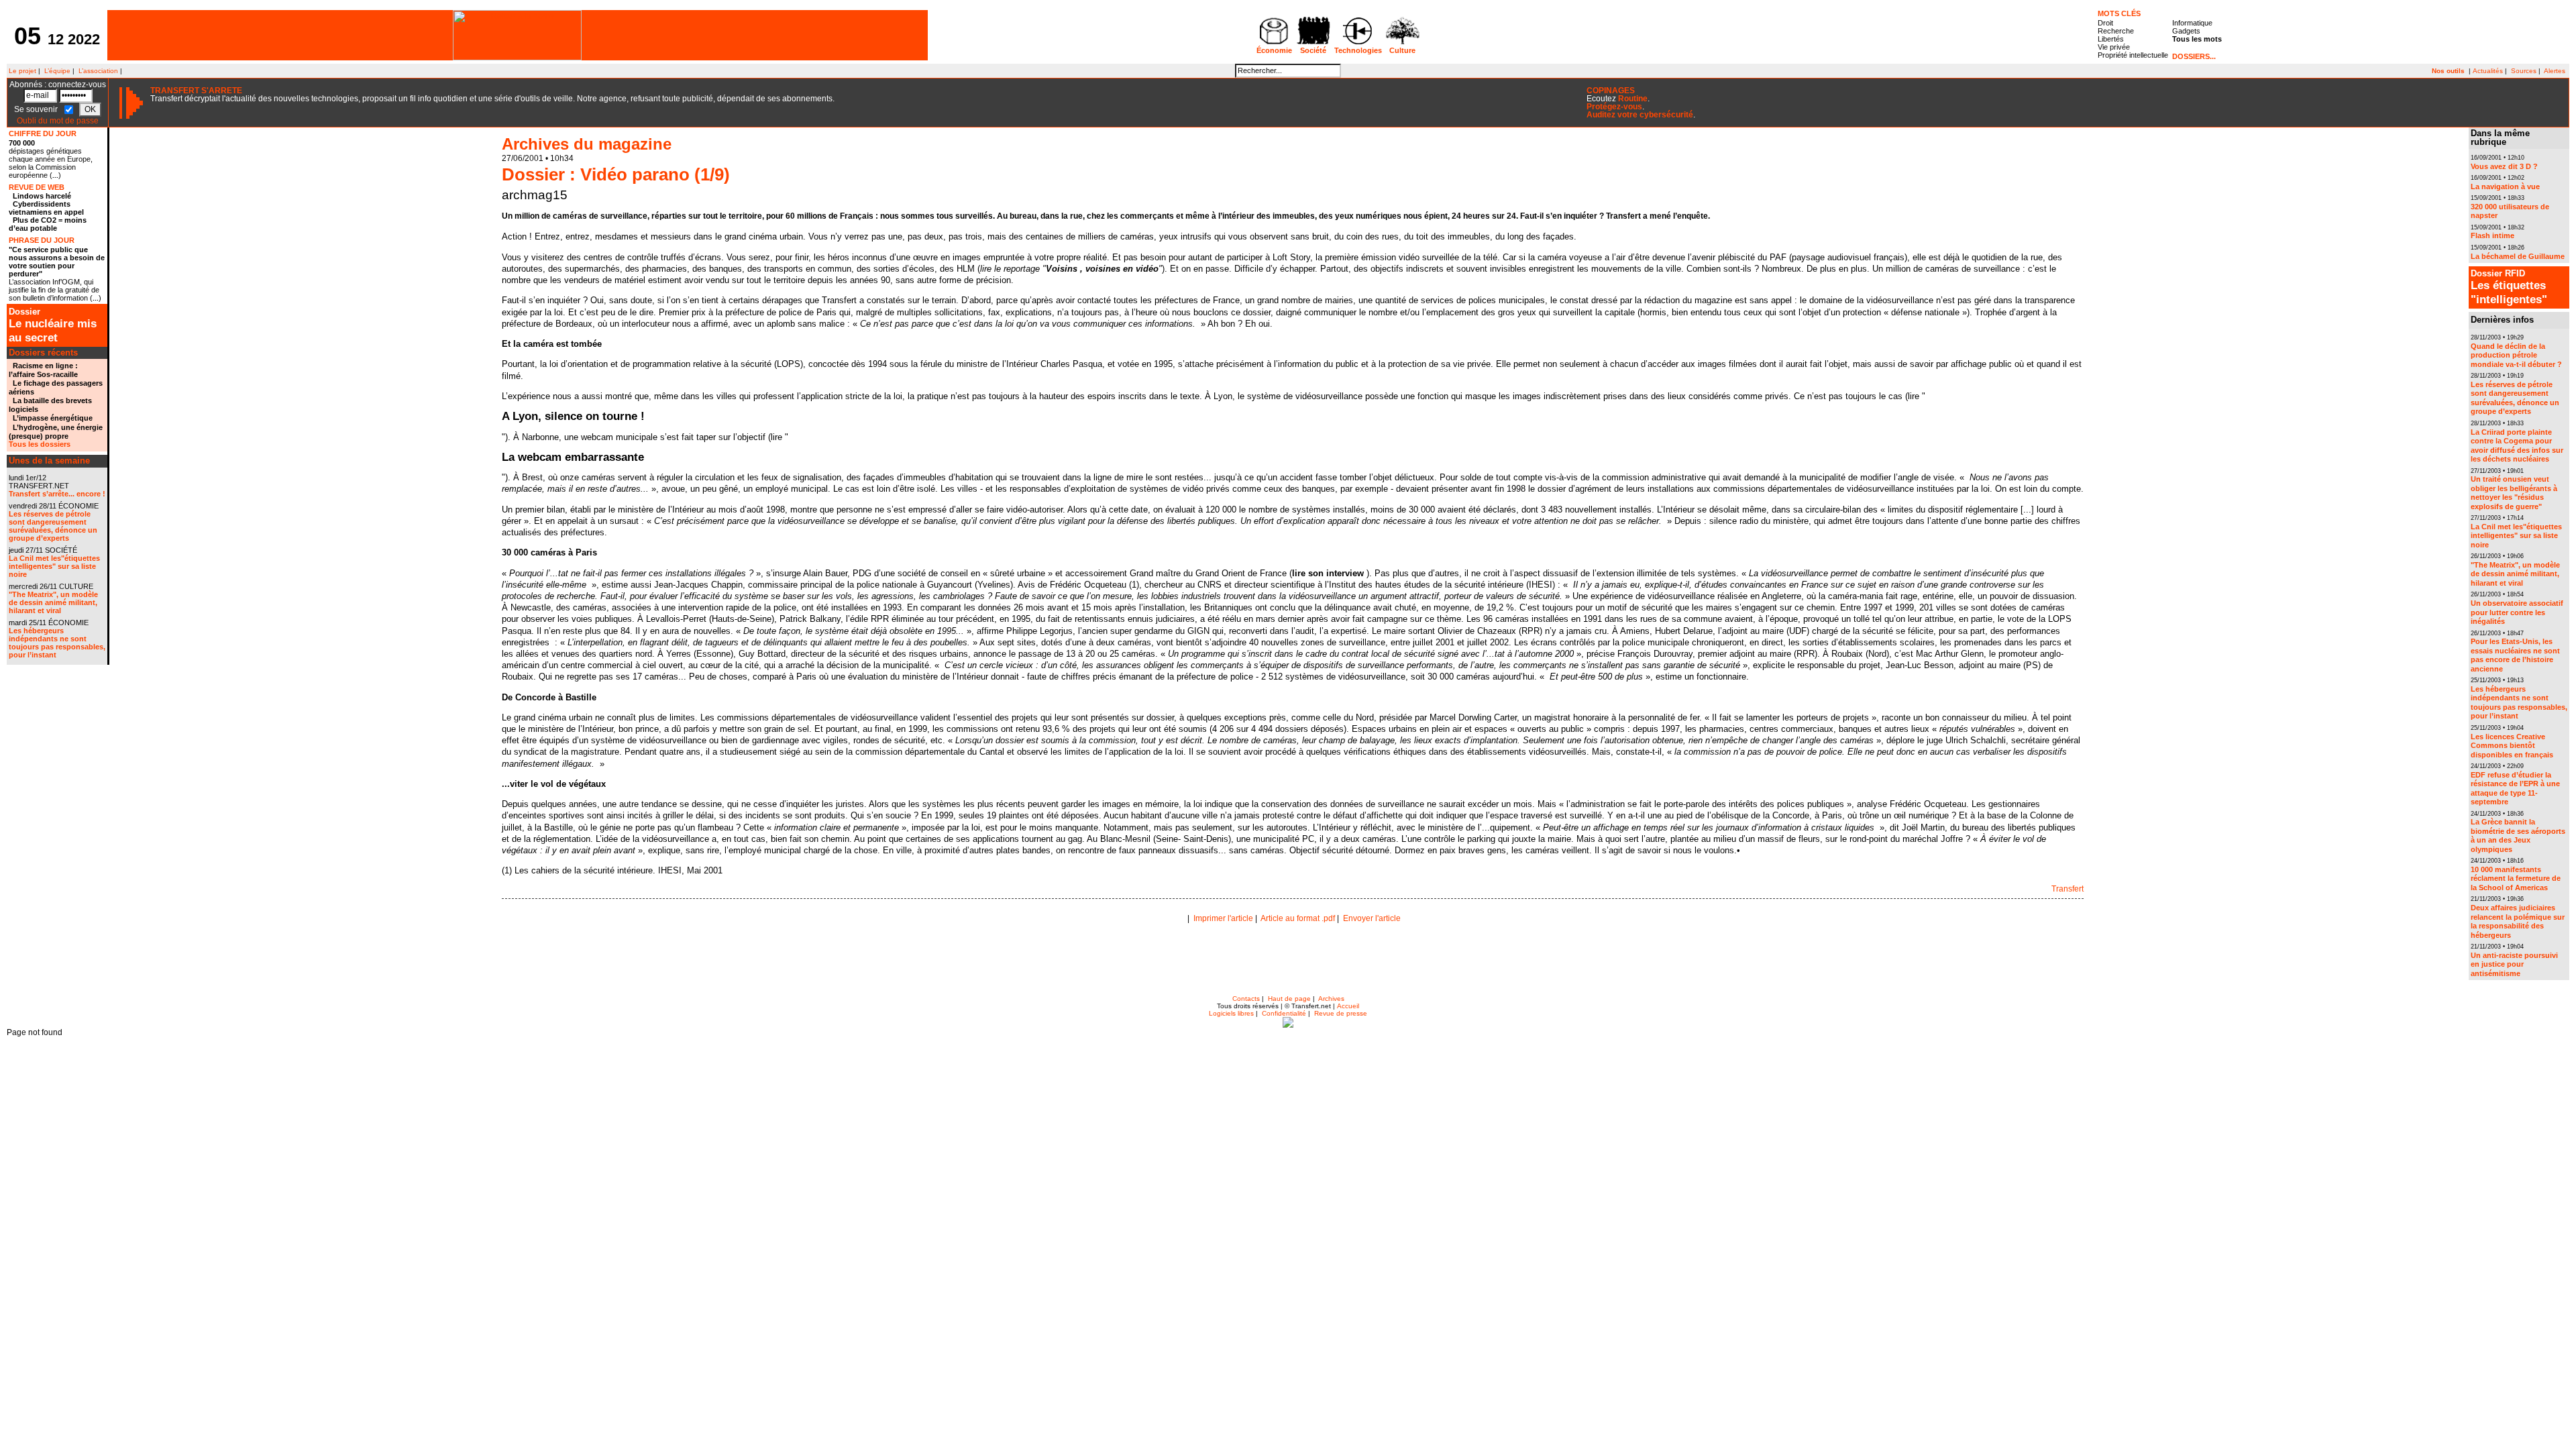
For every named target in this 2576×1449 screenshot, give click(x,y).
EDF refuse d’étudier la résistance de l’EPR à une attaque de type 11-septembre (2515, 789)
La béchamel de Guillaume (2518, 256)
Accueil (1348, 1006)
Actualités (2488, 71)
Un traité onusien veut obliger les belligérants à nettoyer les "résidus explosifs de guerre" (2514, 493)
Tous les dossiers (40, 444)
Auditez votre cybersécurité (1640, 115)
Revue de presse (1341, 1013)
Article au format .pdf (1298, 918)
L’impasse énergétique (53, 418)
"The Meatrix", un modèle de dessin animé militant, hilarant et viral (53, 602)
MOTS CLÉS (2119, 13)
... (55, 175)
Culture (1402, 50)
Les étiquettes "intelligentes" (2509, 287)
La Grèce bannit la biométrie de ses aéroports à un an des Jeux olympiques (2518, 836)
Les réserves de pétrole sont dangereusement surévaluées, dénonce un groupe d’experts (53, 526)
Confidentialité (1284, 1013)
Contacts (1246, 999)
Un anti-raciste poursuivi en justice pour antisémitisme (2514, 964)
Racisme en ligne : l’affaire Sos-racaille (43, 370)
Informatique (2192, 23)
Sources (2524, 71)
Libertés (2111, 39)
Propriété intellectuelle (2133, 55)
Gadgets (2186, 31)
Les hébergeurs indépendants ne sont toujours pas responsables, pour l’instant (57, 643)
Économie (1274, 50)
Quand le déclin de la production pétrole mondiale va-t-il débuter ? (2516, 355)
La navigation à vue (2505, 186)
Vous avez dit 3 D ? (2504, 166)
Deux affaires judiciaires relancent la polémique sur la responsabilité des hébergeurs (2518, 921)
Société (1313, 50)
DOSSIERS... (2194, 56)
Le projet (21, 71)
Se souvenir (37, 109)
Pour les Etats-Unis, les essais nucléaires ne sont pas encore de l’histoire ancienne (2515, 655)
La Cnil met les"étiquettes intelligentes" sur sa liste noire (54, 566)
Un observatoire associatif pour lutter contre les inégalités (2517, 612)
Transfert (2068, 889)
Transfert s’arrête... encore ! (57, 494)
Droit (2105, 23)
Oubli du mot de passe (58, 121)
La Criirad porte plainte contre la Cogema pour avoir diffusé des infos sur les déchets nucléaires (2517, 446)
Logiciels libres (1231, 1013)
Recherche (2116, 31)
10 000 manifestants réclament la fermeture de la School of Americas (2516, 878)
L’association (98, 71)
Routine (1633, 99)
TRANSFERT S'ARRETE (196, 91)
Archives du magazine (587, 144)
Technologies (1358, 50)
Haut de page (1289, 999)
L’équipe (57, 71)
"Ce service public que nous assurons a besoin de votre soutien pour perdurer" (57, 262)
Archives (1331, 999)
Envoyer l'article (1372, 918)
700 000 (22, 143)
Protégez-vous (1614, 107)
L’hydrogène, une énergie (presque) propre (56, 432)
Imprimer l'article (1223, 918)
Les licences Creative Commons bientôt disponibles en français (2512, 746)
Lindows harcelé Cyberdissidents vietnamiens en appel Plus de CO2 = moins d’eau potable (48, 212)
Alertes (2555, 71)
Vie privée (2114, 47)
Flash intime (2492, 235)
